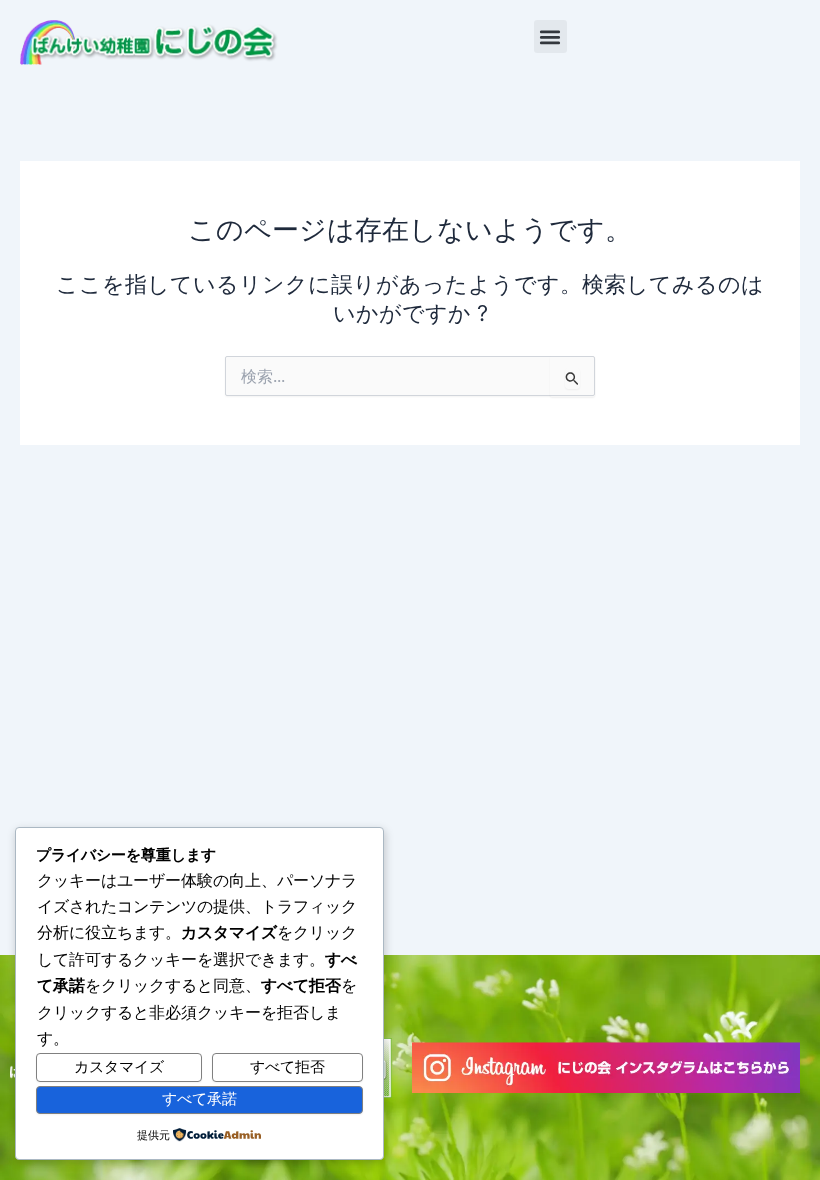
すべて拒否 (287, 1067)
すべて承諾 (199, 1099)
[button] (550, 36)
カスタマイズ (119, 1067)
